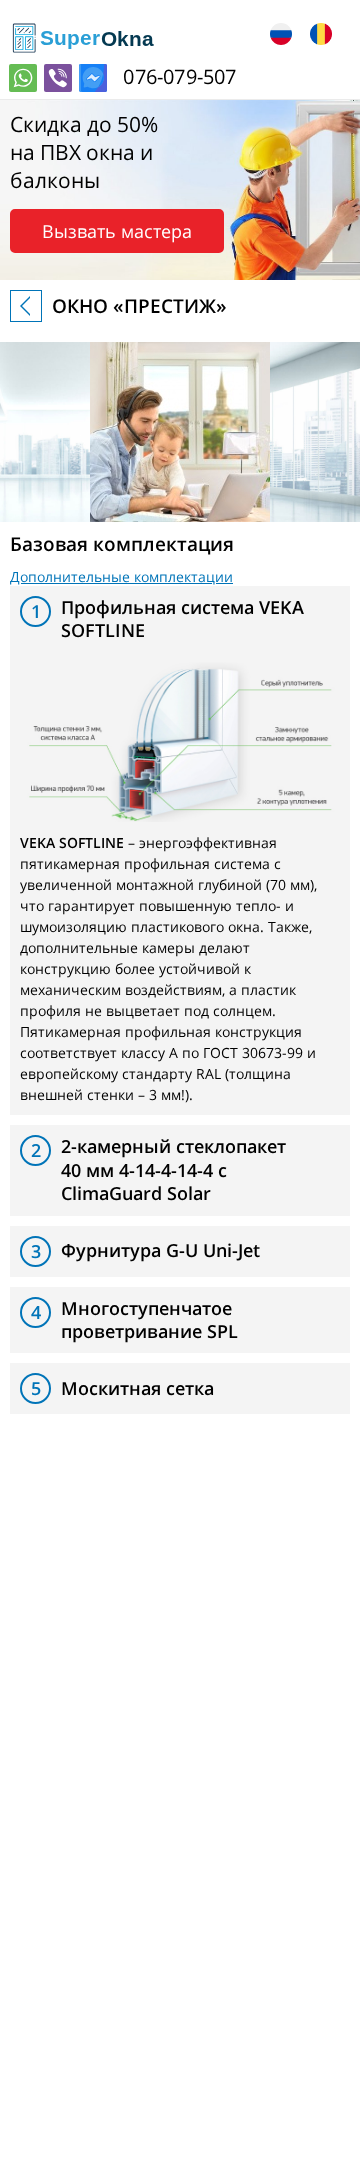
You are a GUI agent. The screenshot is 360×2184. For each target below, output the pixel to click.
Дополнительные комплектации (121, 576)
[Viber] (58, 78)
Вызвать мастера (117, 231)
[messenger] (93, 78)
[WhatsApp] (23, 78)
